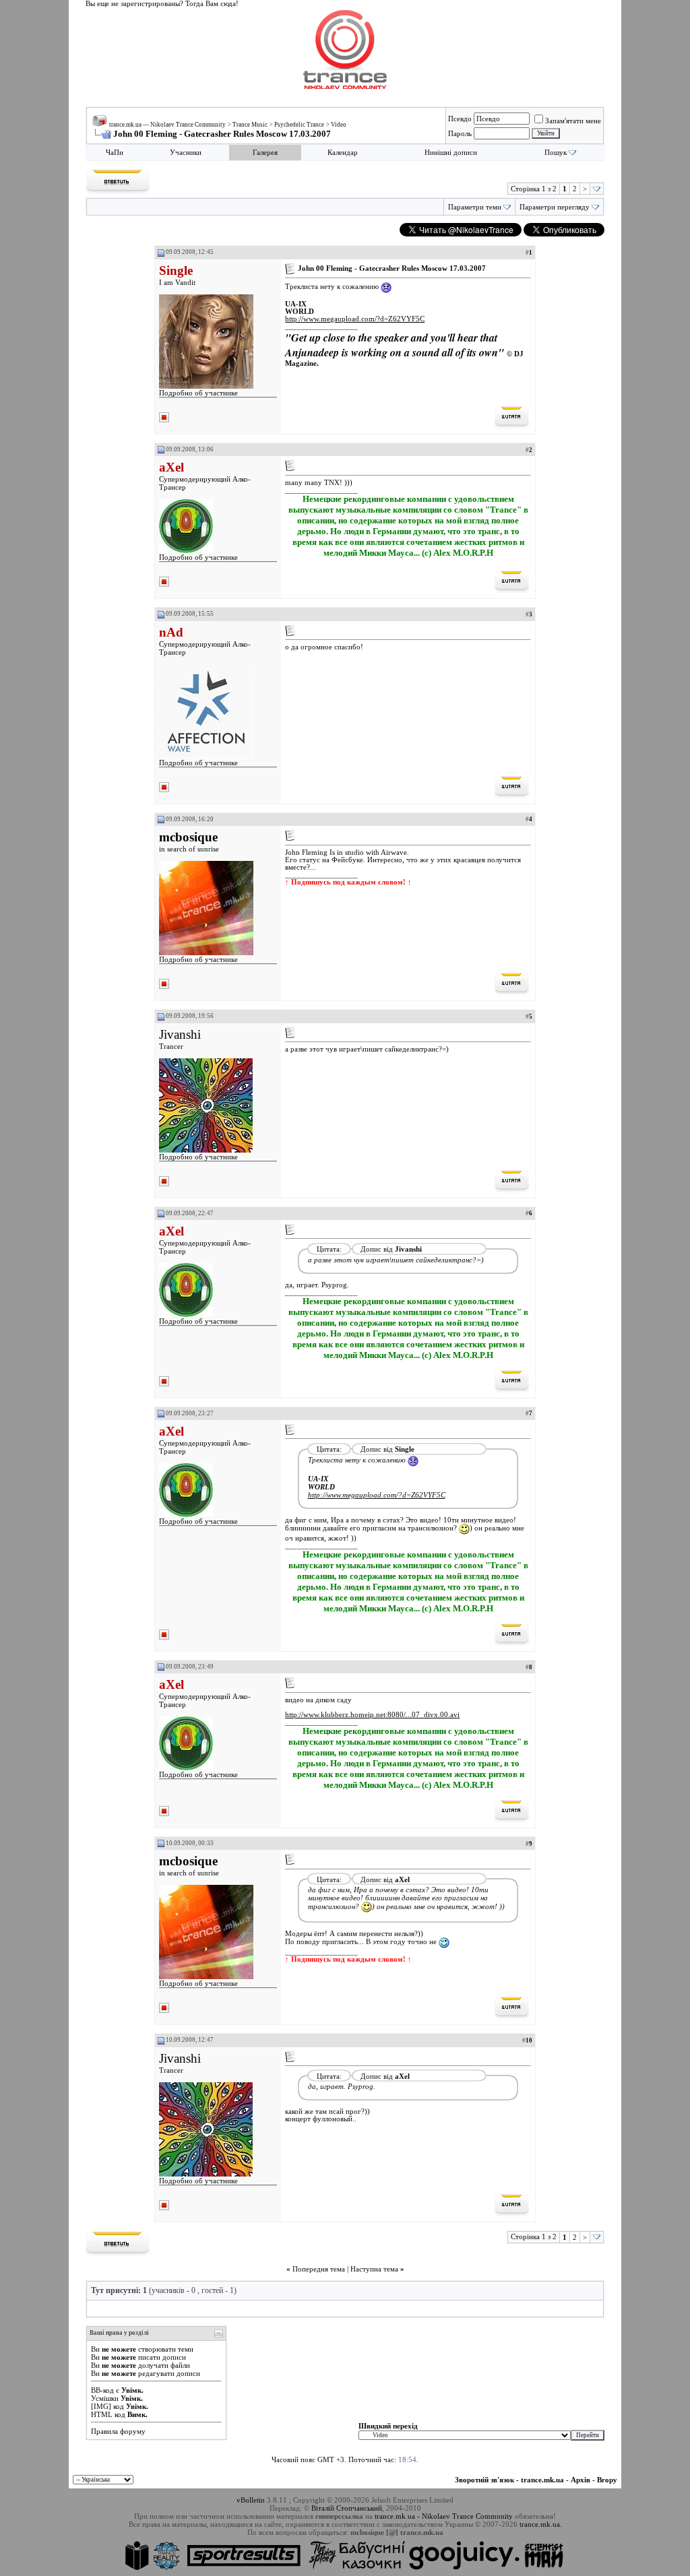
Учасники (186, 153)
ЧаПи (115, 153)
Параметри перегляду (555, 207)
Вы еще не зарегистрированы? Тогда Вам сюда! (162, 4)
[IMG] (101, 2406)
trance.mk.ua (542, 2480)
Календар (343, 153)
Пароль (460, 133)
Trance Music (250, 125)
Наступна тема (374, 2269)
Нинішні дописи (451, 153)
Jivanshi (180, 1034)
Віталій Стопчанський (347, 2508)
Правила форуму (118, 2431)
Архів (581, 2480)
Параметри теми (475, 207)
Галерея (265, 153)
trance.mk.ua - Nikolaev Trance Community (444, 2516)
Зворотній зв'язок (484, 2480)
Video (339, 125)
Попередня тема (319, 2269)
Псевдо (460, 119)
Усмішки (105, 2398)
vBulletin (251, 2500)
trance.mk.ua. (541, 2524)
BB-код (102, 2390)
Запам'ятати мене (573, 121)
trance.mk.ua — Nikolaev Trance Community (167, 125)
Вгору (607, 2480)
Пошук (556, 153)
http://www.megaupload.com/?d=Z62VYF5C (355, 319)
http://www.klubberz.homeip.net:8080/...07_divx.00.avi (372, 1715)
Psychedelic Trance (299, 125)
